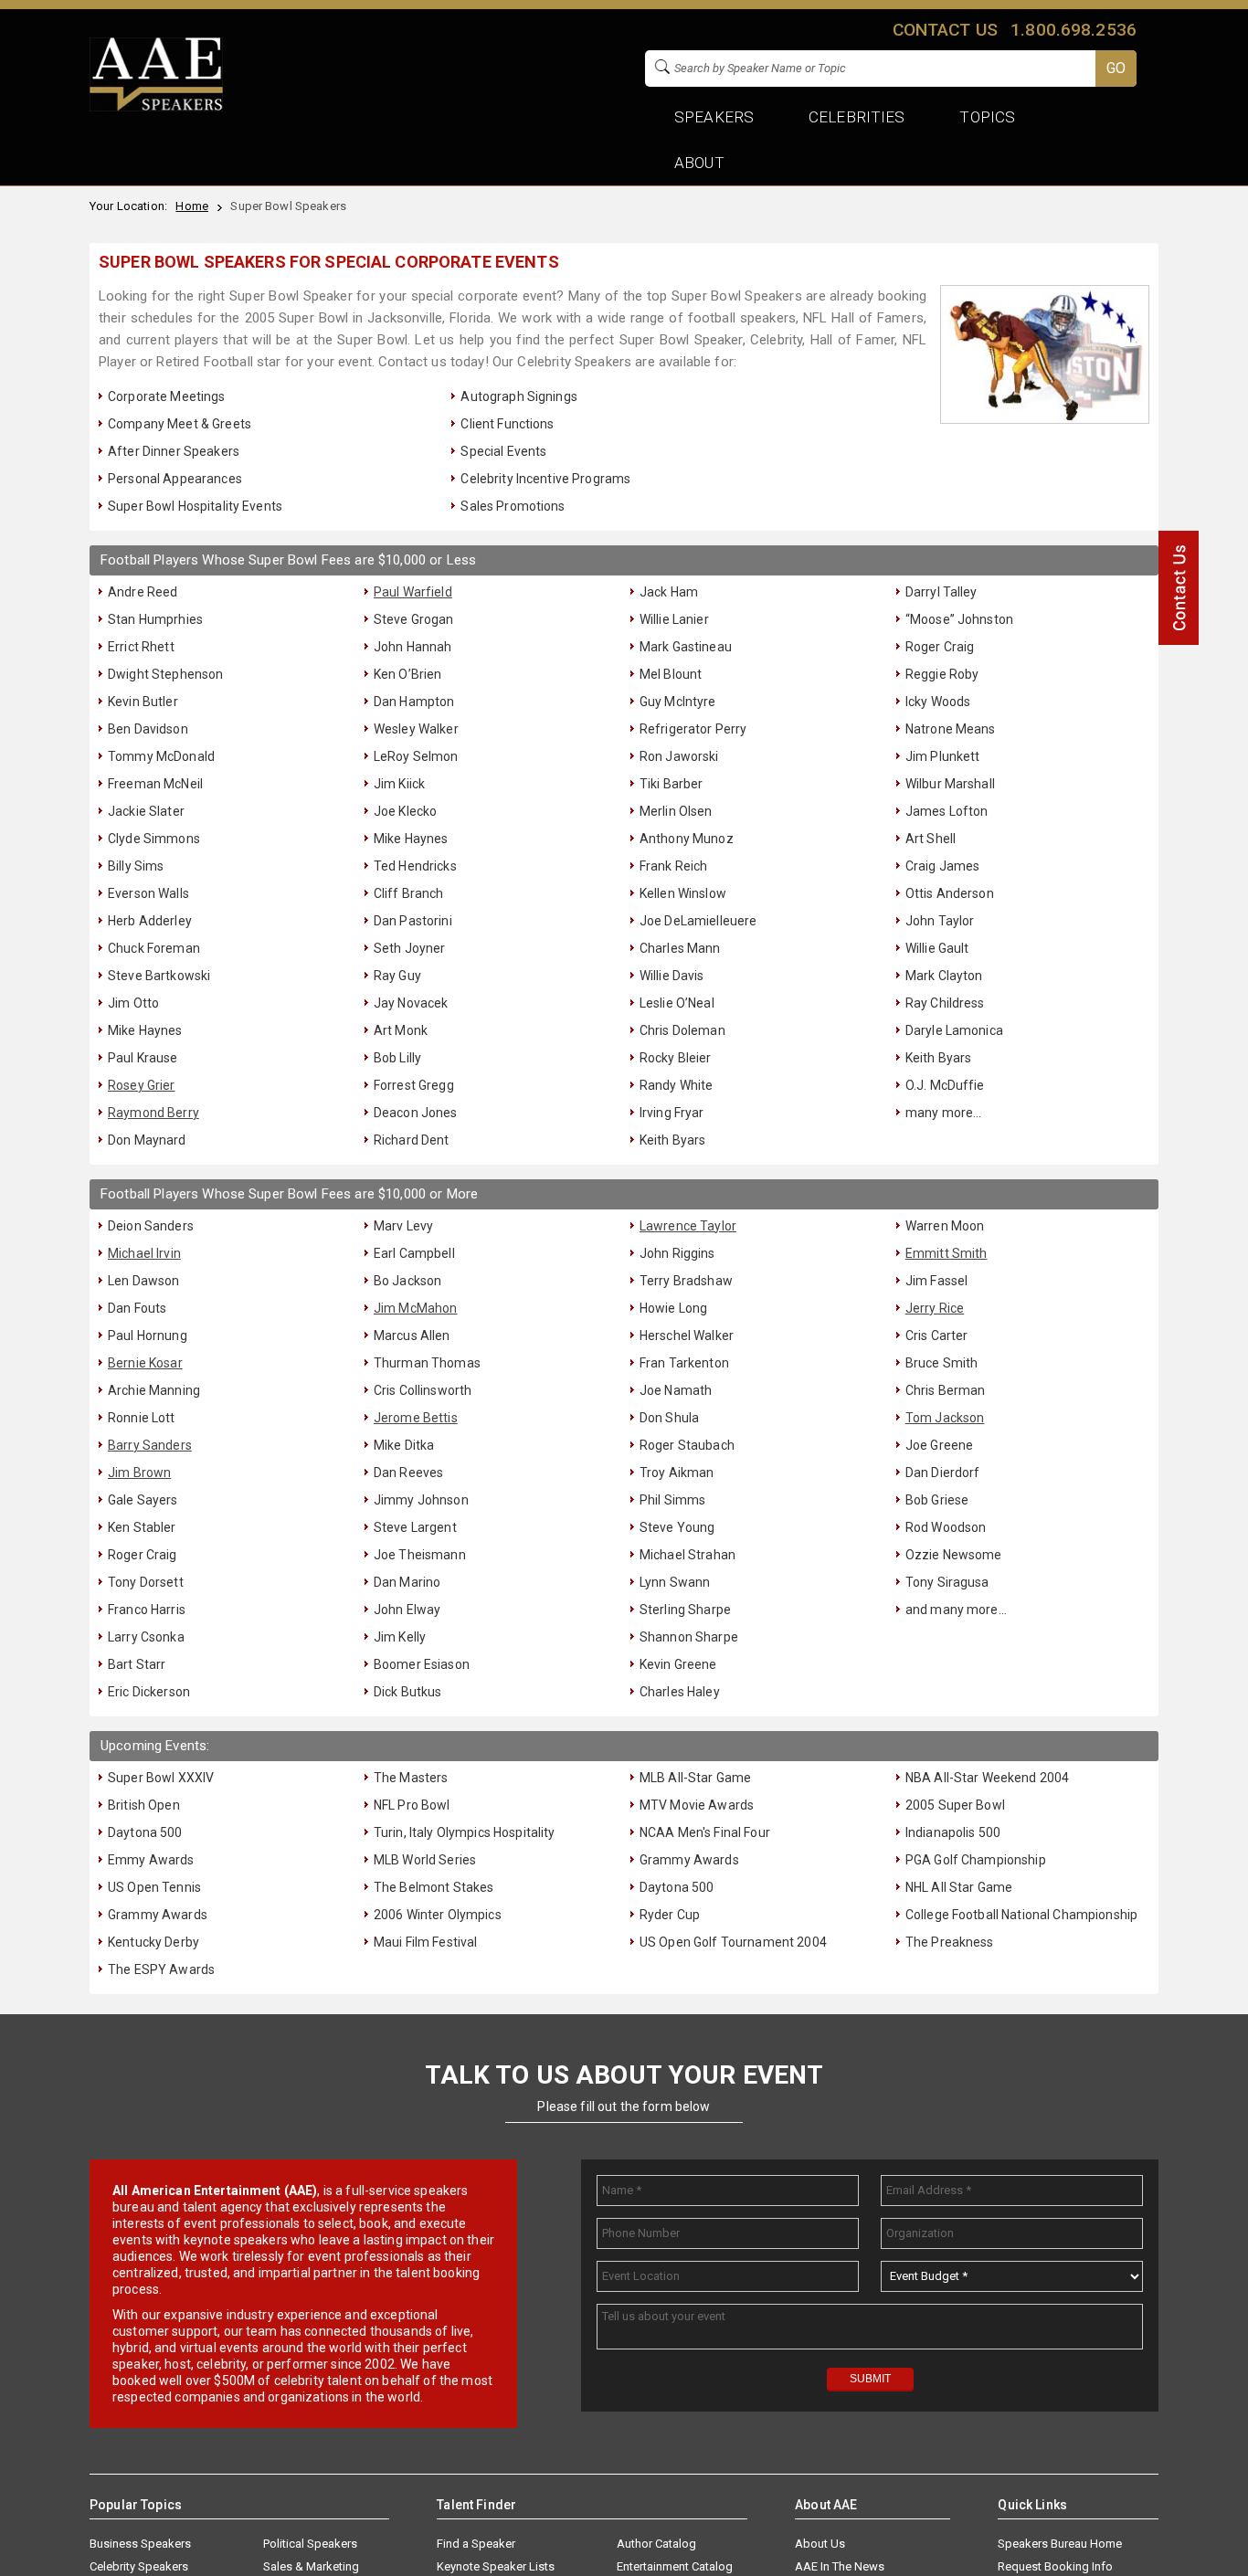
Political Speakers (310, 2544)
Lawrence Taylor (688, 1226)
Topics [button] (988, 117)
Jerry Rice (935, 1308)
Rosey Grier (142, 1085)
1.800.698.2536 (1073, 30)
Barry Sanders (150, 1445)
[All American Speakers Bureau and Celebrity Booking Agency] (156, 107)
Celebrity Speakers (139, 2566)
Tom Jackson (945, 1418)
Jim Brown (139, 1473)
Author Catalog (656, 2544)
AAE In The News (840, 2566)
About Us (820, 2544)
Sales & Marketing (311, 2566)
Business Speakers (140, 2544)
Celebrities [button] (857, 117)
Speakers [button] (714, 117)
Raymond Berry (153, 1113)
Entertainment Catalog (675, 2566)
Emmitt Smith (947, 1253)
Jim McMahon (416, 1308)
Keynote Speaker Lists (496, 2566)
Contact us (944, 30)
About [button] (699, 163)
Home (192, 206)
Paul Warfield (413, 592)
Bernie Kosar (145, 1363)
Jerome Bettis (416, 1418)
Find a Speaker (476, 2544)
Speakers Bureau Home (1060, 2544)
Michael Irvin (144, 1253)
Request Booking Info (1055, 2566)
